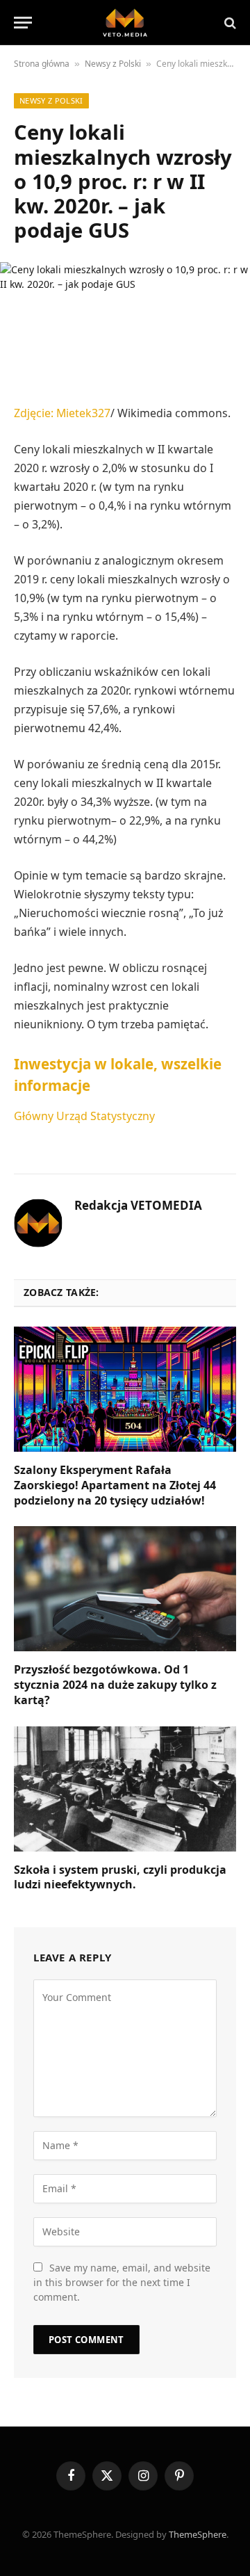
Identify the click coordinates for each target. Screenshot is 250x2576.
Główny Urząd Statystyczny (84, 1116)
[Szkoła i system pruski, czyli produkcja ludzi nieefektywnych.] (125, 1789)
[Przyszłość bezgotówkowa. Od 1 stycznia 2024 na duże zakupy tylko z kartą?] (125, 1589)
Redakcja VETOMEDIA (138, 1206)
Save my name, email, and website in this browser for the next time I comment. (122, 2282)
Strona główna (42, 64)
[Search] (229, 23)
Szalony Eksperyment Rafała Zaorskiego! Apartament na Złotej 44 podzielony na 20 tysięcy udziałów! (115, 1485)
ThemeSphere (198, 2534)
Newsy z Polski (113, 64)
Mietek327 (83, 413)
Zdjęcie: (35, 413)
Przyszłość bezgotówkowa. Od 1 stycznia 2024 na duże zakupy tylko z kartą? (115, 1685)
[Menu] (23, 23)
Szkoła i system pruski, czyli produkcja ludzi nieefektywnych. (120, 1877)
